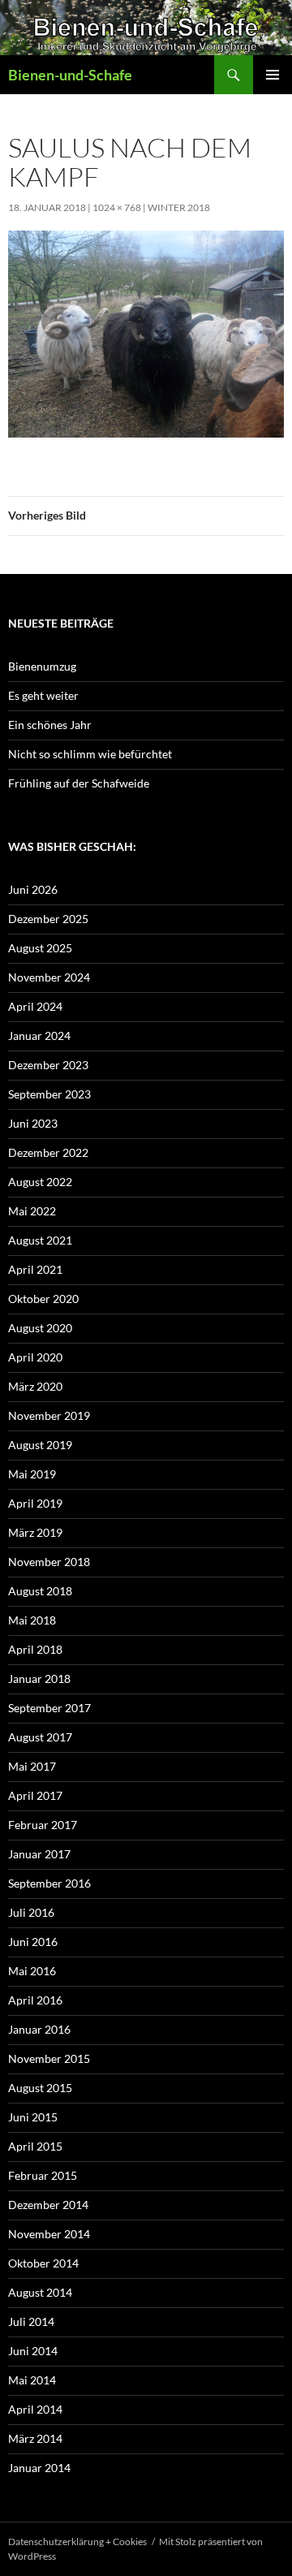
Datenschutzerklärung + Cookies (77, 2541)
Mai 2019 (32, 1474)
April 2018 (35, 1649)
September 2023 (49, 1094)
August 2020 (40, 1328)
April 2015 (35, 2146)
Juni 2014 (33, 2351)
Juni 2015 (33, 2117)
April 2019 (35, 1503)
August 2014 (40, 2292)
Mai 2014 (32, 2380)
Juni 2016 (33, 1942)
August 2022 (40, 1182)
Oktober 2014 (43, 2263)
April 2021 (35, 1269)
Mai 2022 (32, 1211)
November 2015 (49, 2058)
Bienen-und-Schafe (70, 75)
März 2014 (35, 2438)
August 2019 (40, 1445)
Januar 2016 (39, 2029)
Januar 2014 (39, 2468)
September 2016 (49, 1883)
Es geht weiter (43, 695)
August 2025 (40, 948)
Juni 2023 (33, 1123)
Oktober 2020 (43, 1299)
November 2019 (49, 1415)
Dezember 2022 (48, 1152)
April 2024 (35, 1006)
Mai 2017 (32, 1766)
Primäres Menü (273, 75)
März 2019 (35, 1532)
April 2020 (35, 1357)
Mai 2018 (32, 1620)
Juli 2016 (31, 1912)
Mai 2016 (32, 1971)
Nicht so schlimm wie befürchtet (90, 754)
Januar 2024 (39, 1036)
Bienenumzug (42, 666)
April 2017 (35, 1795)
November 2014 (49, 2234)
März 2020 (35, 1386)
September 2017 (49, 1708)
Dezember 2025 (48, 919)
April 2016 (35, 2000)
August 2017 (40, 1737)
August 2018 (40, 1591)
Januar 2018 (39, 1678)
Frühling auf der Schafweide (79, 783)
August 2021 (40, 1240)
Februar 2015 (43, 2175)
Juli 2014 (31, 2321)
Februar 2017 (43, 1825)
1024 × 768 (117, 207)
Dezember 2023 (48, 1065)
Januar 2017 (39, 1854)
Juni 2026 (33, 889)
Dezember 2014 (48, 2205)
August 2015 (40, 2088)
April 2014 (35, 2409)
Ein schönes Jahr (50, 725)
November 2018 (49, 1562)
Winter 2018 (179, 207)
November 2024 (49, 977)
